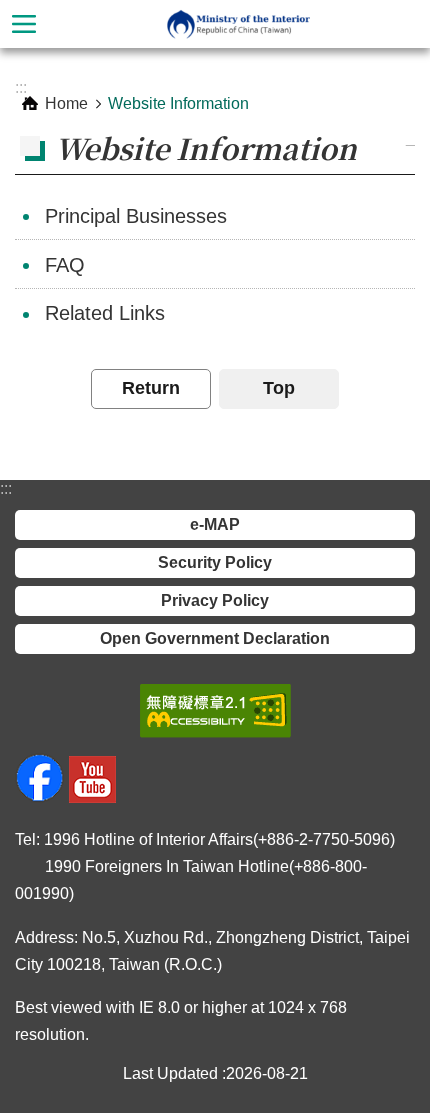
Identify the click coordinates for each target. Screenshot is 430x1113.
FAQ (65, 265)
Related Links (105, 313)
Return (151, 388)
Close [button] (24, 24)
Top (279, 388)
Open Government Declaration (215, 638)
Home (66, 103)
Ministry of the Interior (239, 24)
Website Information (178, 103)
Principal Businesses (136, 216)
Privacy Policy (215, 600)
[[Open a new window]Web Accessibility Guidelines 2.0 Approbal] (215, 711)
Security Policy (215, 562)
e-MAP (215, 524)
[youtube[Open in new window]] (92, 797)
